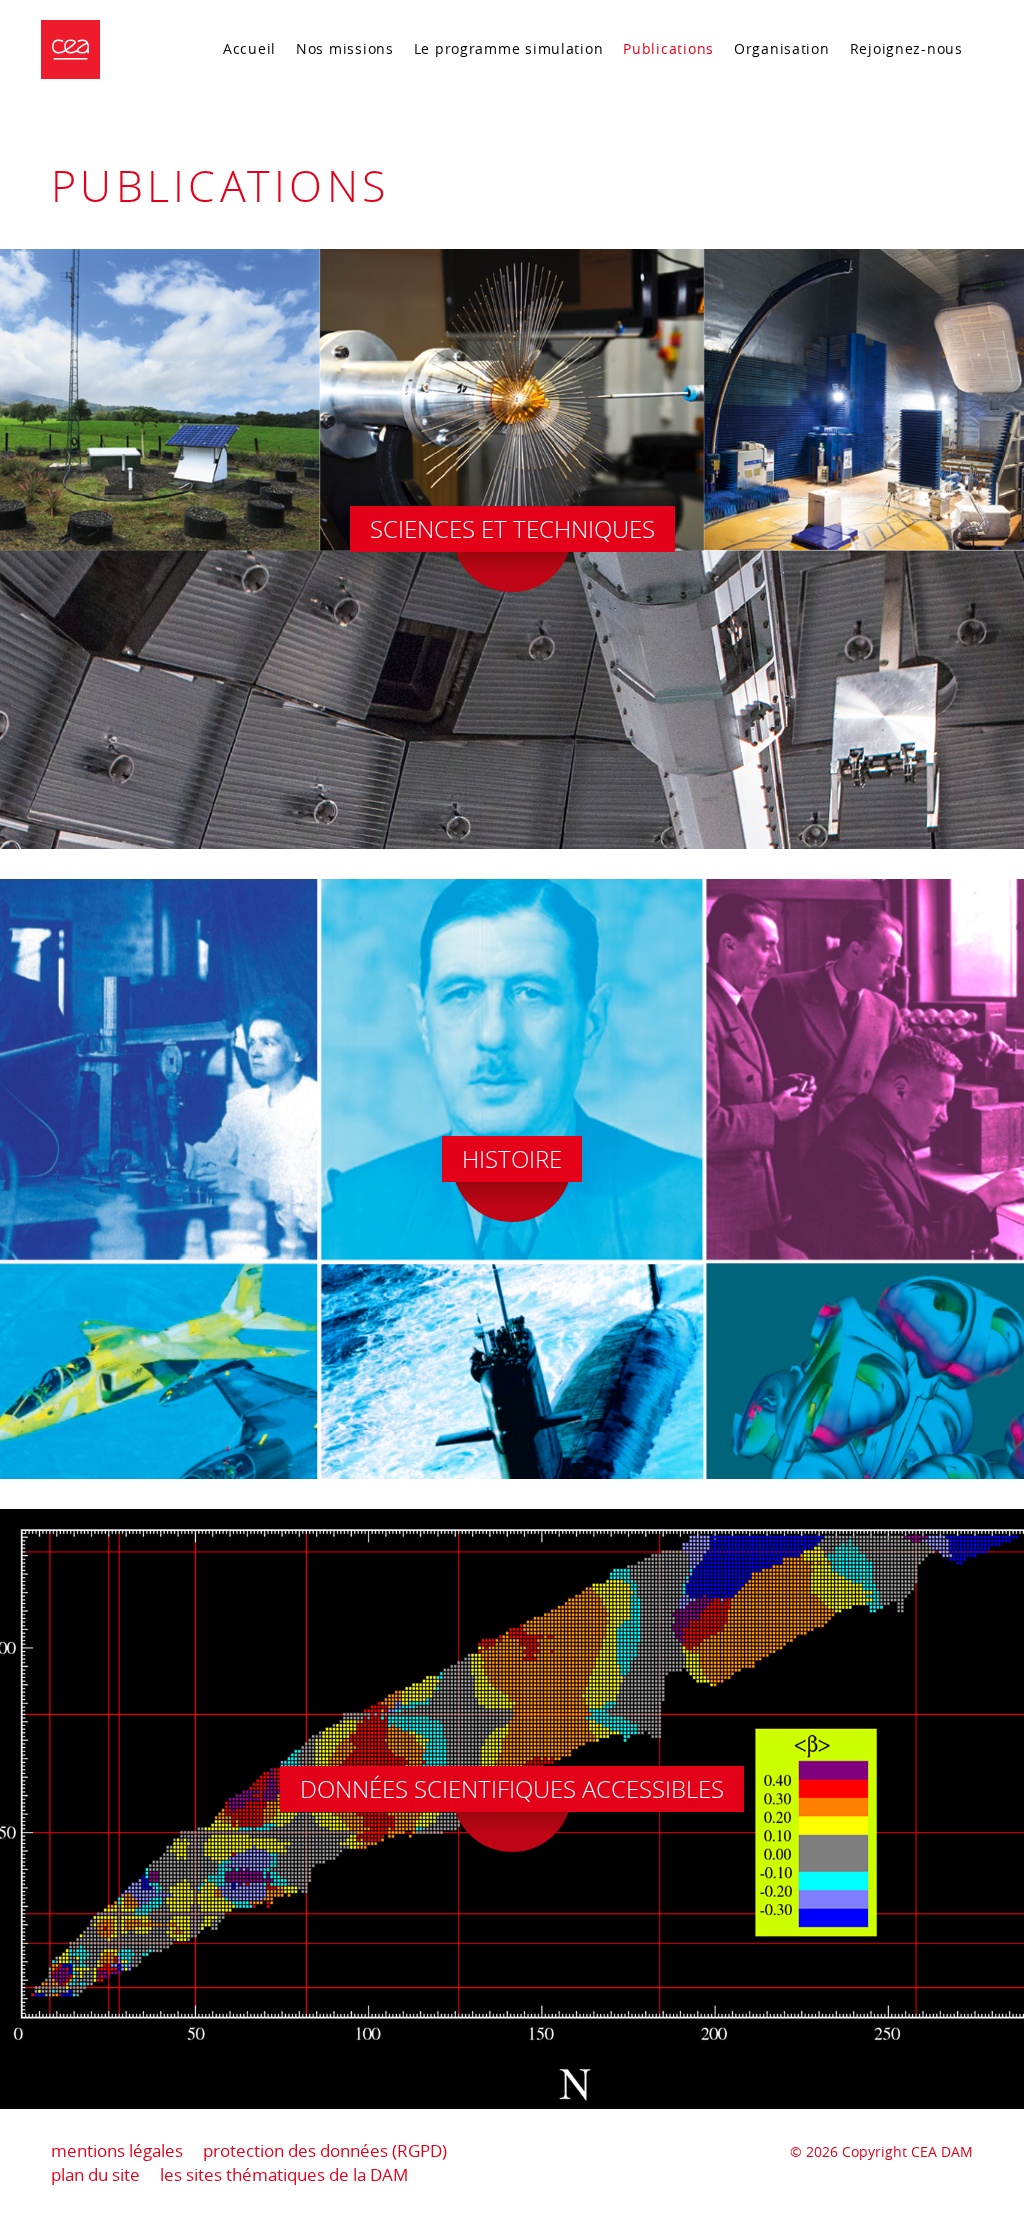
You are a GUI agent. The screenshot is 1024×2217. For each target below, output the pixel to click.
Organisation (782, 48)
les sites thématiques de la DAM (284, 2174)
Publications (668, 48)
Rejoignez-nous (906, 48)
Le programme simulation (509, 48)
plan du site (95, 2174)
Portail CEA (922, 87)
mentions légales (117, 2150)
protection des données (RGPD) (325, 2150)
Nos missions (345, 48)
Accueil (249, 48)
